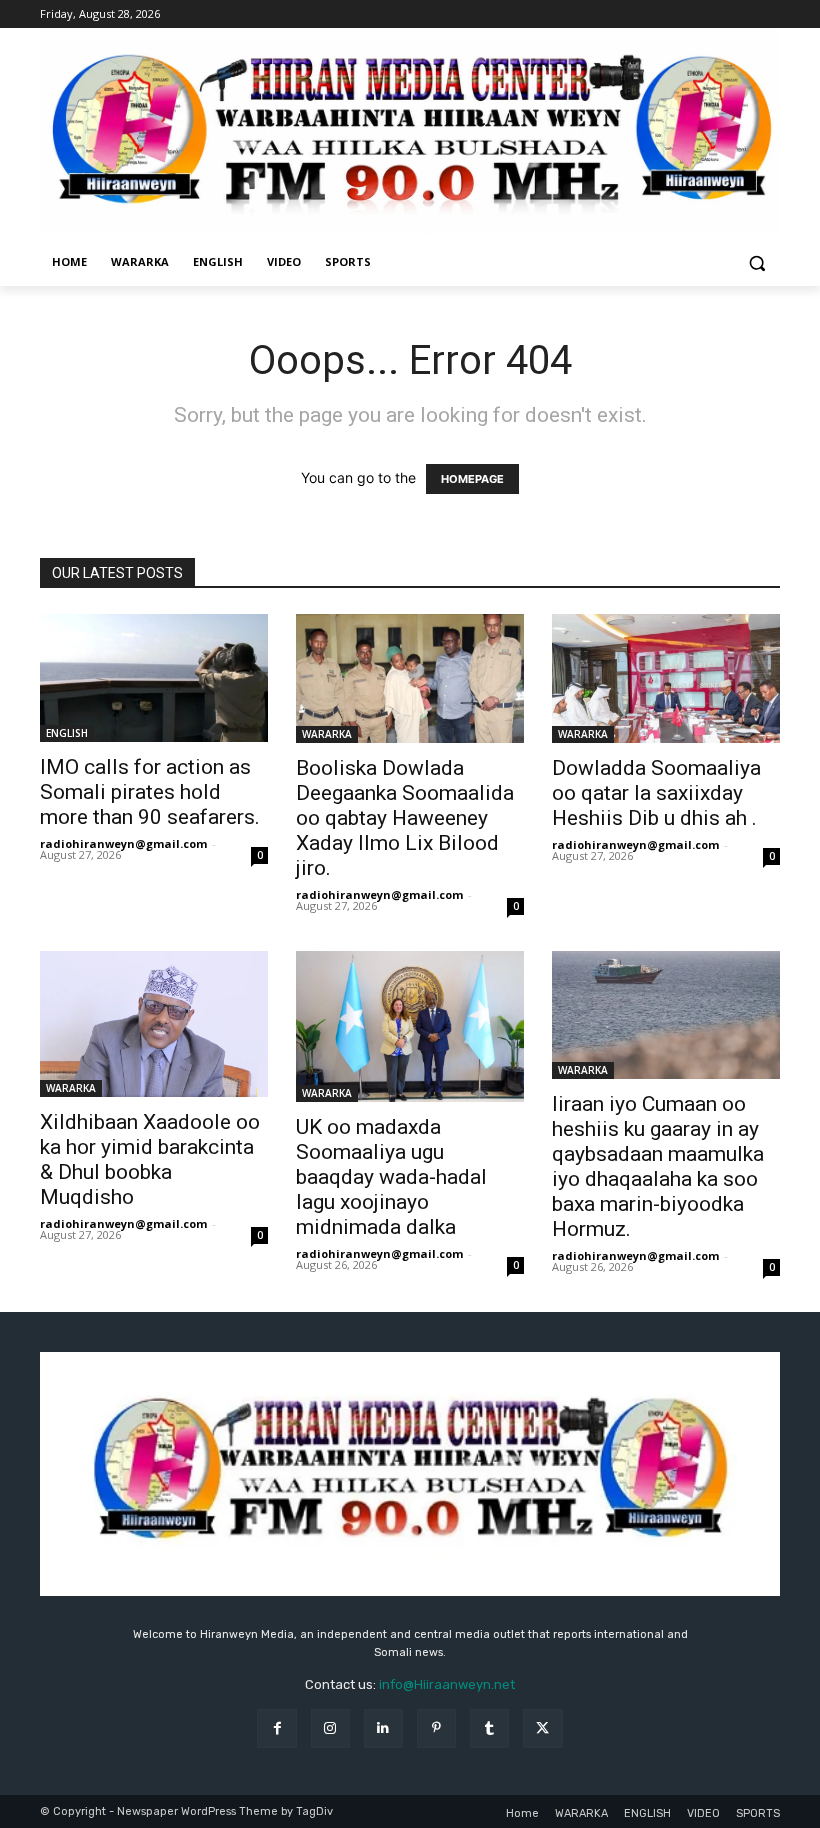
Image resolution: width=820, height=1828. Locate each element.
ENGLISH (67, 733)
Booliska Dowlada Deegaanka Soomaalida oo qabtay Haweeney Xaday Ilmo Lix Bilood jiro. (405, 818)
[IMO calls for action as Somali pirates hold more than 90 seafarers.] (154, 678)
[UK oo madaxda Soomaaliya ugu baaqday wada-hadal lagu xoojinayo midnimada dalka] (410, 1027)
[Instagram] (330, 1728)
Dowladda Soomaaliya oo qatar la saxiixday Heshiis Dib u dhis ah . (656, 793)
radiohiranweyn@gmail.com (123, 843)
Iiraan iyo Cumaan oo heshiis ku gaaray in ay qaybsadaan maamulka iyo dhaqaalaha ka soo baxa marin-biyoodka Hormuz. (658, 1166)
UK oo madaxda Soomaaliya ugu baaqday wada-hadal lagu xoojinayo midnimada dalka (391, 1177)
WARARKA (327, 734)
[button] (756, 262)
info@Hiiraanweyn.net (447, 1684)
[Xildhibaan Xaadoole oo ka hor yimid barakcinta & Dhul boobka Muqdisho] (154, 1024)
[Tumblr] (489, 1728)
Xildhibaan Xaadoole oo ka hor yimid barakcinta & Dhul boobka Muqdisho (150, 1159)
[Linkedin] (383, 1728)
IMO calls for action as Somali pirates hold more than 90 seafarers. (150, 792)
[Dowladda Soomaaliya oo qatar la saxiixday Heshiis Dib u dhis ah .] (666, 678)
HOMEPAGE (472, 479)
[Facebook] (276, 1728)
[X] (542, 1728)
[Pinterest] (436, 1728)
